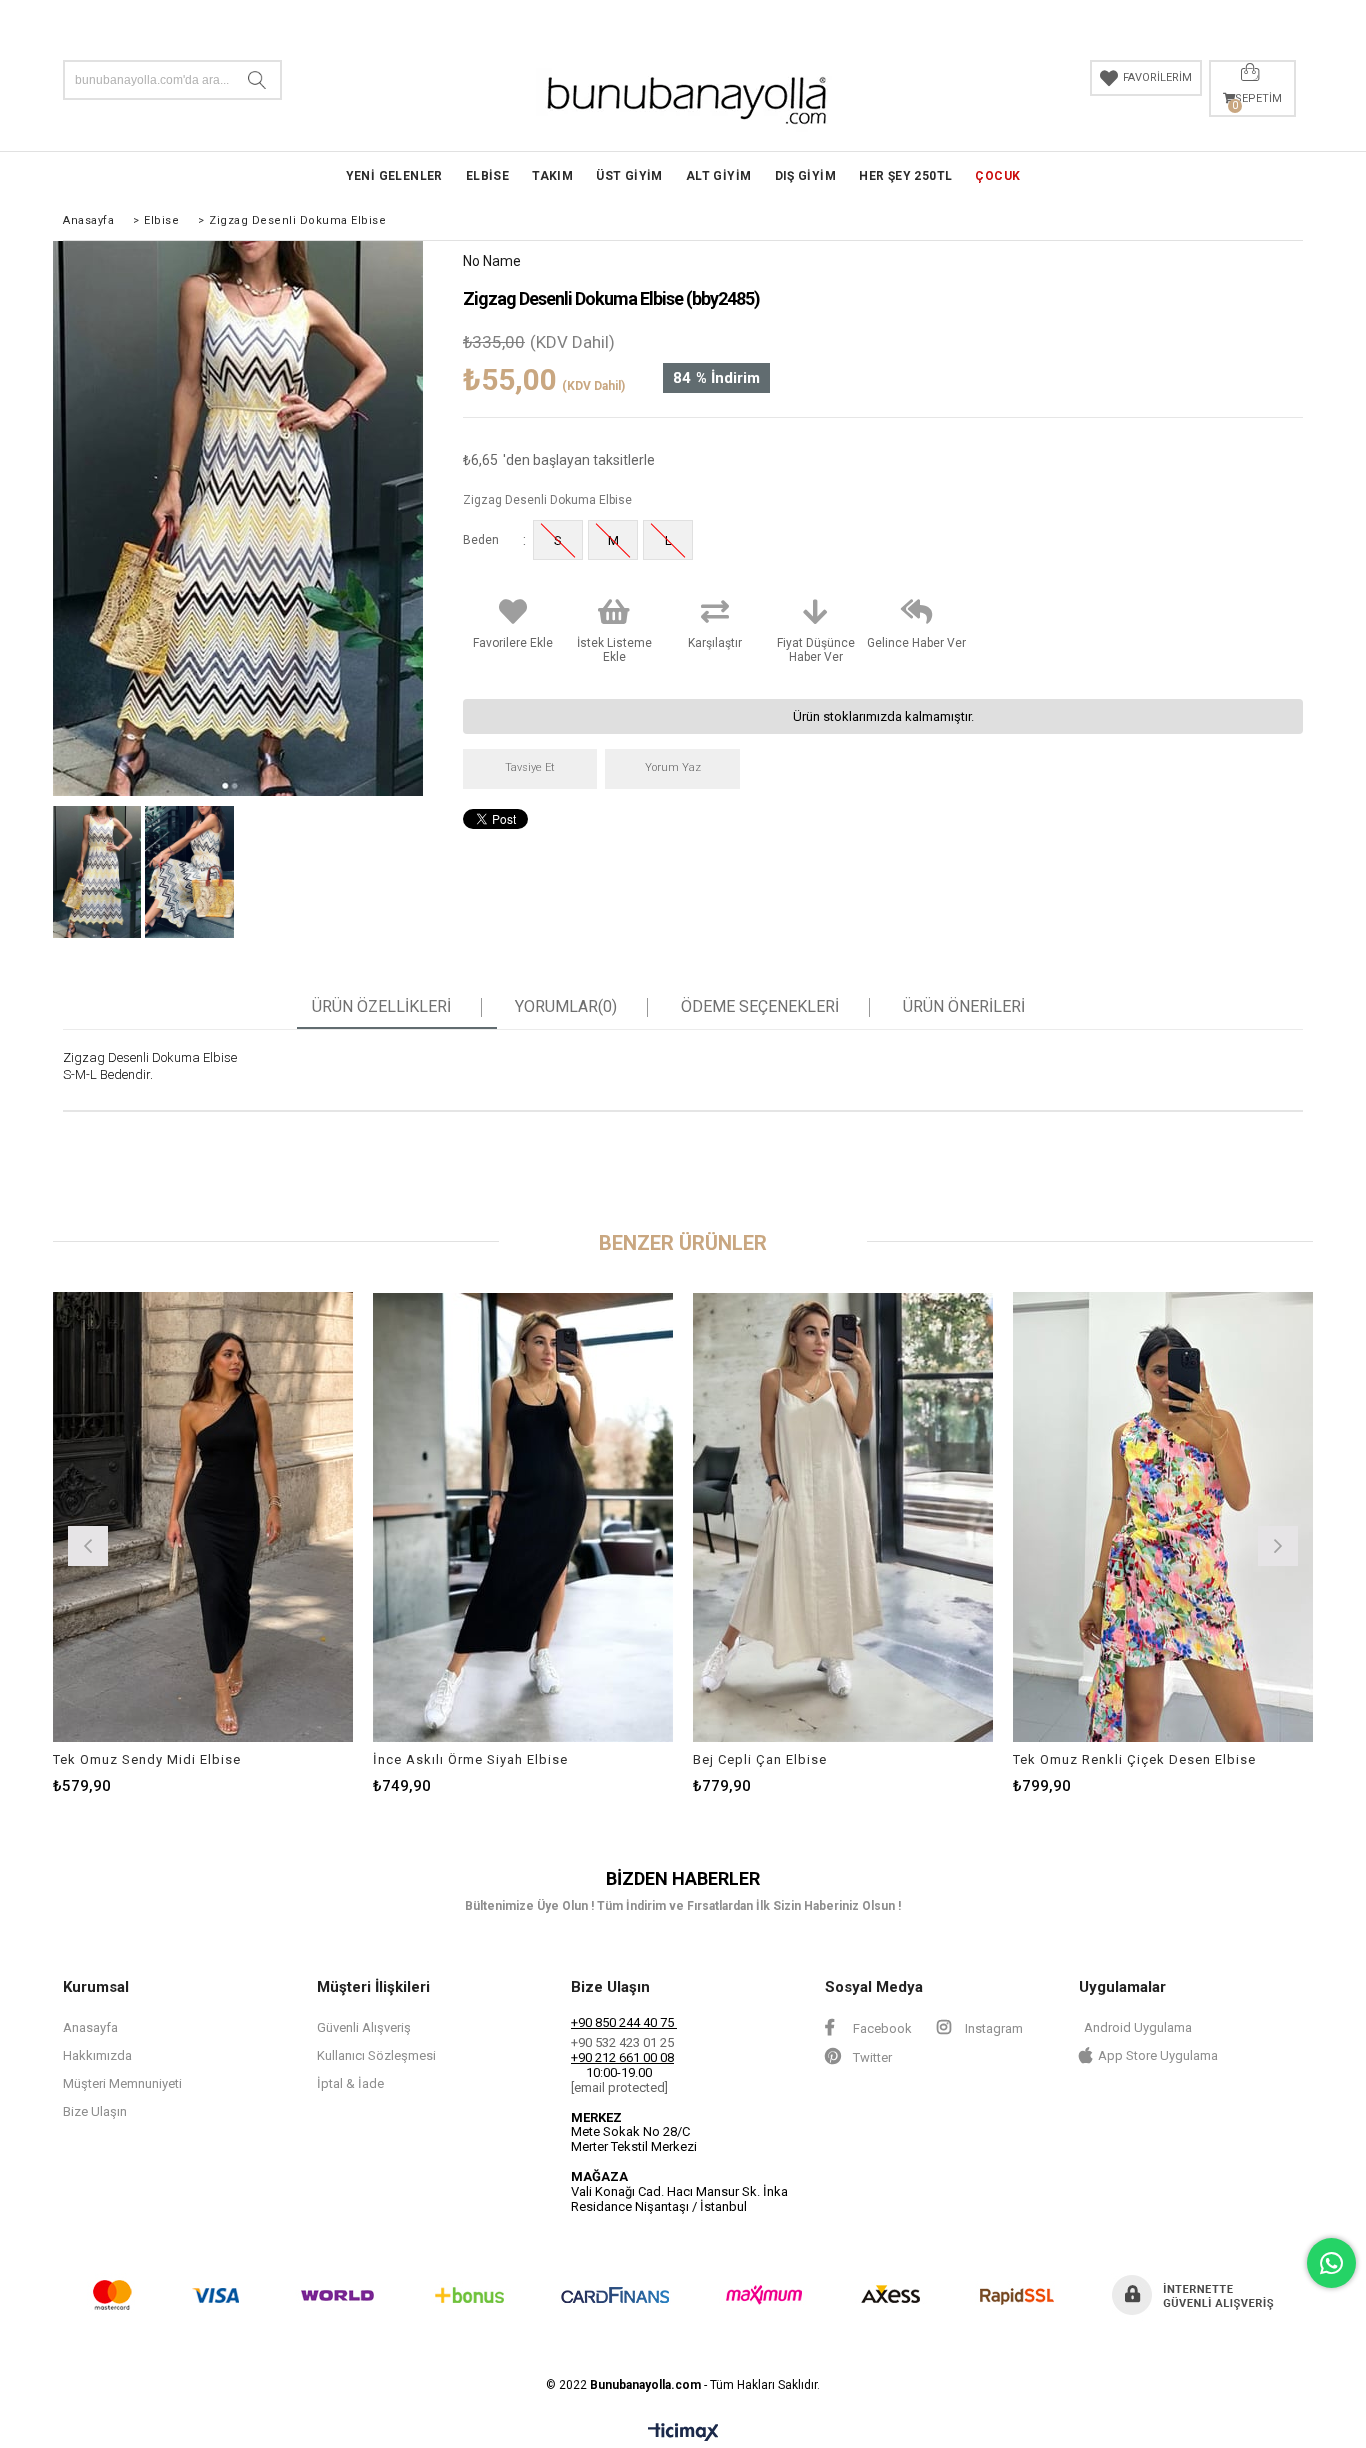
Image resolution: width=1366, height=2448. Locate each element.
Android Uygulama (1138, 2027)
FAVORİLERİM (1157, 77)
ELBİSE (487, 176)
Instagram (992, 2028)
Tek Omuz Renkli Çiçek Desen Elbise (1134, 1759)
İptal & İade (350, 2083)
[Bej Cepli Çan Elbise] (843, 1517)
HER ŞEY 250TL (905, 176)
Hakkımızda (97, 2055)
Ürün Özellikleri (381, 1007)
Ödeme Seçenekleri (760, 1007)
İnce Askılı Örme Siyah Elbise (470, 1759)
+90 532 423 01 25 (622, 2042)
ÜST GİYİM (629, 176)
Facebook (881, 2028)
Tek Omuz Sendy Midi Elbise (147, 1759)
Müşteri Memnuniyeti (122, 2083)
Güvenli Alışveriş (364, 2027)
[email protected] (619, 2087)
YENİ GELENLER (394, 176)
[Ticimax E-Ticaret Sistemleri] (683, 2433)
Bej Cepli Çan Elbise (760, 1759)
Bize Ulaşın (95, 2111)
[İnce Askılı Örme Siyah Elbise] (523, 1517)
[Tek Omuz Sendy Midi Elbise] (203, 1517)
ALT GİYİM (719, 176)
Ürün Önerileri (964, 1007)
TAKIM (552, 176)
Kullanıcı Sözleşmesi (376, 2055)
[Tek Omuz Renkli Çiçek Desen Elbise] (1163, 1517)
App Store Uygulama (1158, 2055)
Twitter (871, 2057)
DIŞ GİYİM (806, 176)
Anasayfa (90, 2027)
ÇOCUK (997, 176)
